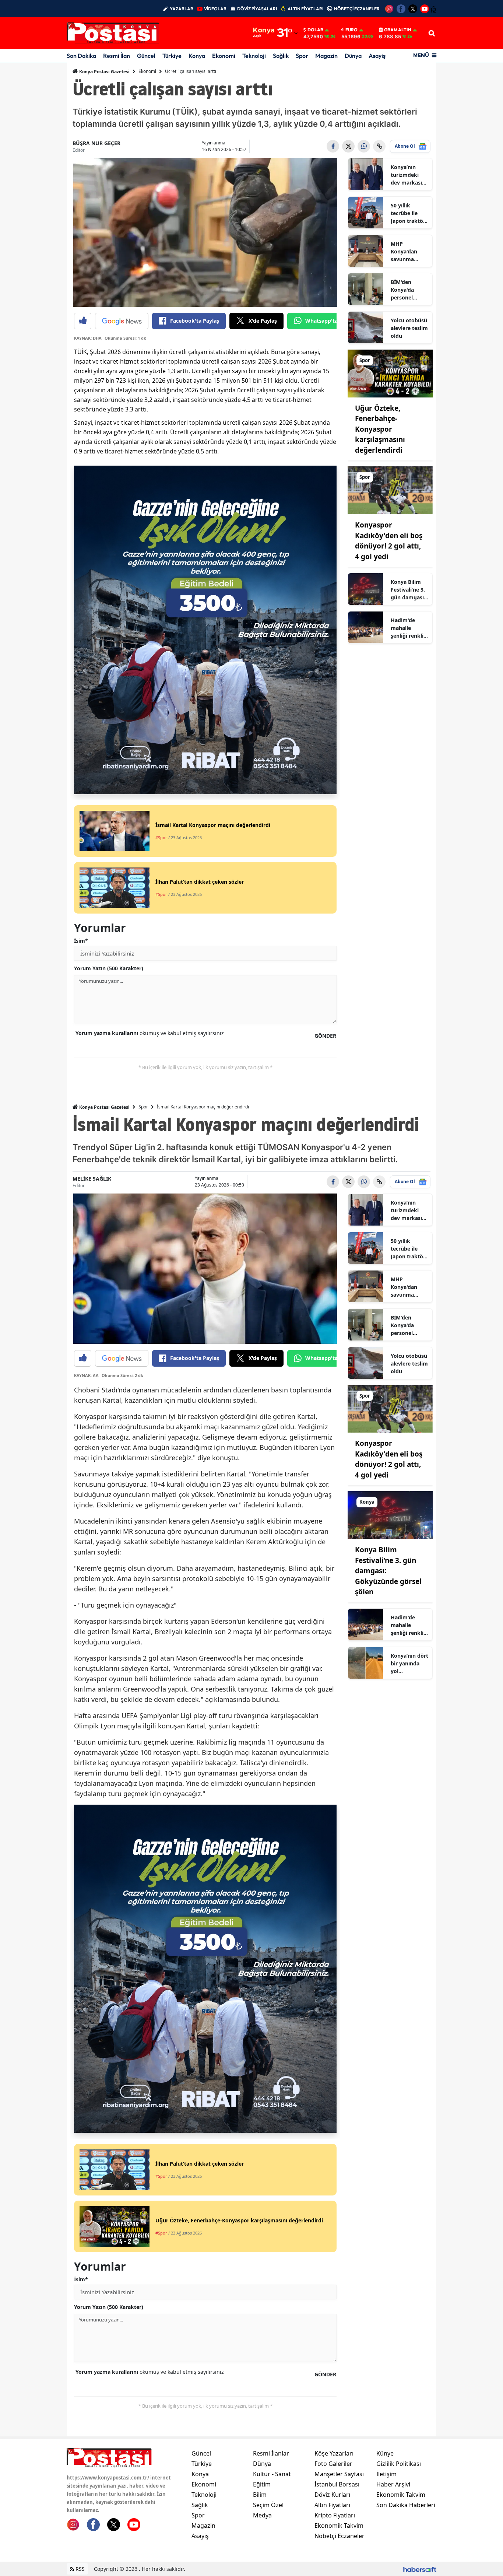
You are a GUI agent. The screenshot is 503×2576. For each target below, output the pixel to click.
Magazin (326, 56)
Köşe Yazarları (334, 2453)
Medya (262, 2515)
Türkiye (172, 56)
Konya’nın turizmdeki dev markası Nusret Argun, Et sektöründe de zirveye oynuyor (409, 175)
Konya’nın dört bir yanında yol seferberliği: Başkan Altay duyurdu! (409, 1664)
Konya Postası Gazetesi (104, 72)
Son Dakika (81, 56)
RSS (79, 2569)
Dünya (353, 56)
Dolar (315, 30)
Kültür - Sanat (272, 2474)
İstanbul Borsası (337, 2484)
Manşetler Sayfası (339, 2474)
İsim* (81, 941)
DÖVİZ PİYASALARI (257, 9)
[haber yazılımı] (420, 2569)
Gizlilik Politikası (399, 2464)
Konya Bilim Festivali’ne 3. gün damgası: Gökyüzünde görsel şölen (408, 590)
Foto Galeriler (333, 2464)
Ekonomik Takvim (339, 2526)
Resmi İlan (117, 56)
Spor (302, 56)
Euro (351, 30)
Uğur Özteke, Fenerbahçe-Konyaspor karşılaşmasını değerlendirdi (380, 429)
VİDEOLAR (215, 9)
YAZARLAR (182, 9)
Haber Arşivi (393, 2484)
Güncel (146, 56)
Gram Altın (398, 30)
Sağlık (281, 56)
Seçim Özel (268, 2505)
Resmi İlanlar (271, 2453)
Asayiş (377, 56)
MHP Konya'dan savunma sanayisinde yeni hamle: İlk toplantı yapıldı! (409, 252)
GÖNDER (325, 1036)
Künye (385, 2453)
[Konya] (390, 1515)
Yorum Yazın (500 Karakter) (109, 968)
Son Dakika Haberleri (406, 2505)
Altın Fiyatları (332, 2505)
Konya (197, 56)
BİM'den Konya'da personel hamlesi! (402, 290)
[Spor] (390, 373)
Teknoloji (254, 56)
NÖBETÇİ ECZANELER (357, 9)
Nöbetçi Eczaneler (340, 2536)
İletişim (386, 2474)
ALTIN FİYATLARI (305, 9)
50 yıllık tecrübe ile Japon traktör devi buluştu (408, 213)
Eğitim (262, 2484)
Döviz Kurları (332, 2495)
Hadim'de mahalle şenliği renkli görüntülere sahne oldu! (407, 628)
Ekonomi (224, 56)
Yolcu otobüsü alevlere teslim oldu (409, 328)
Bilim (260, 2495)
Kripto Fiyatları (335, 2515)
